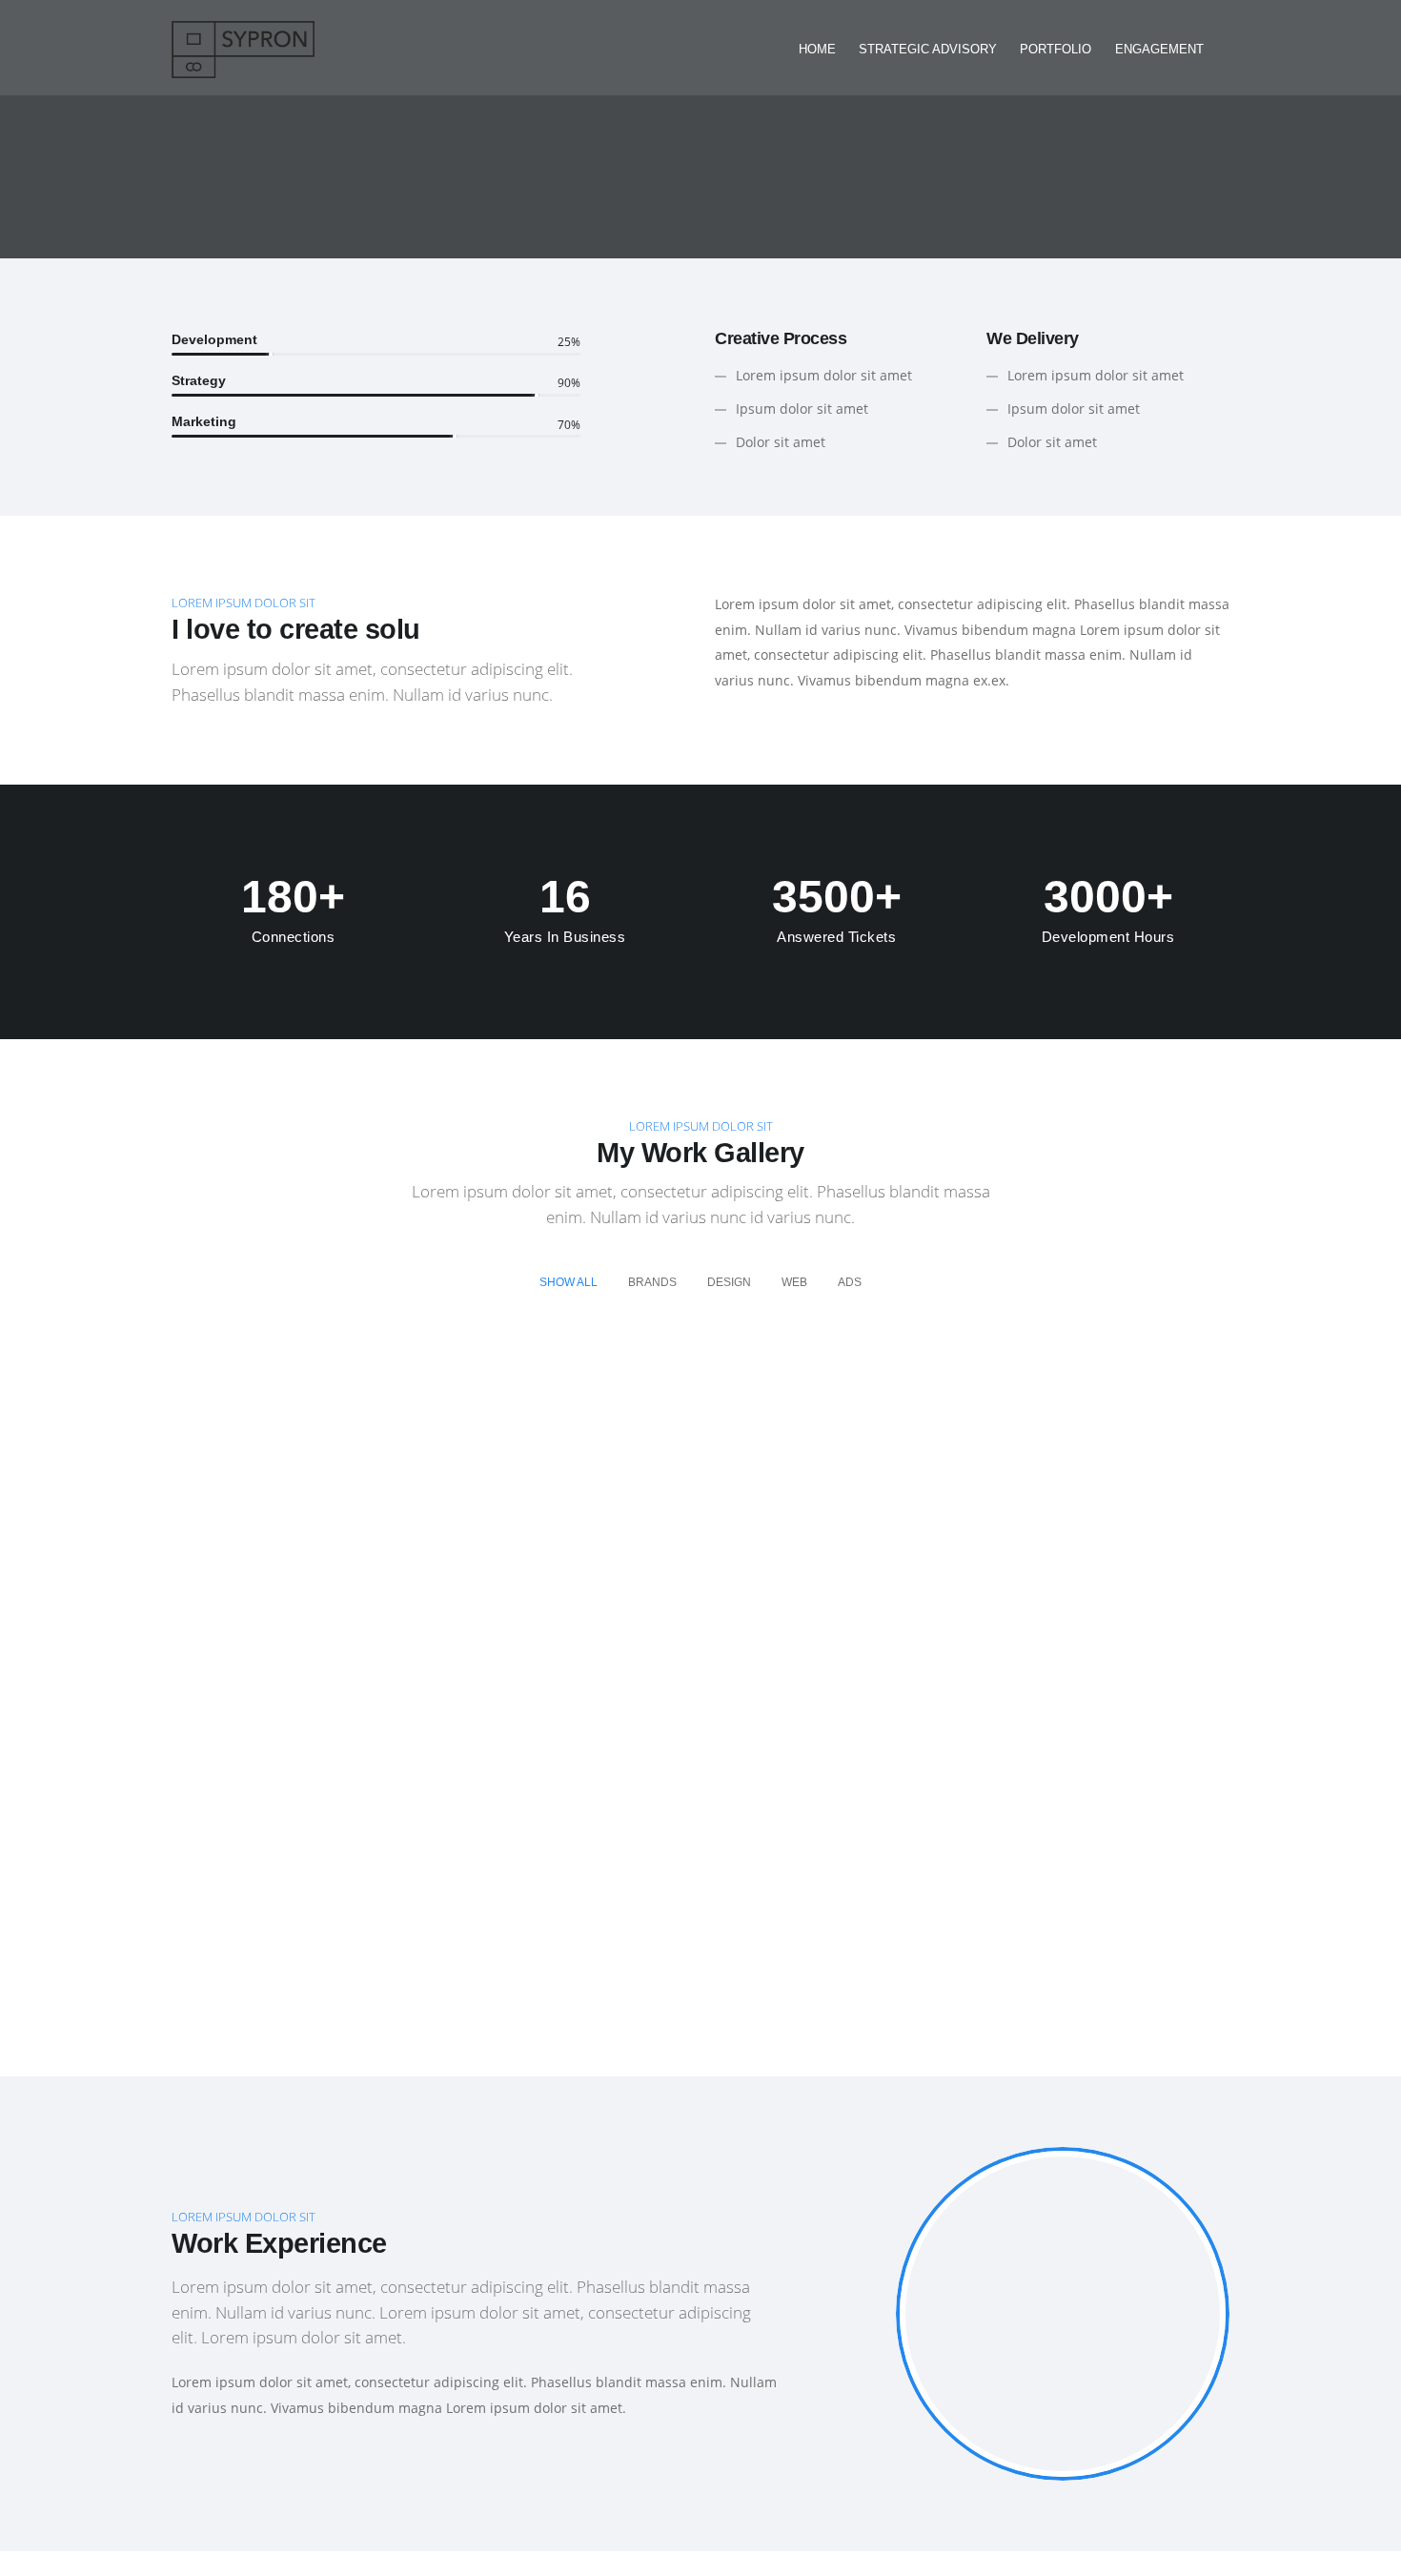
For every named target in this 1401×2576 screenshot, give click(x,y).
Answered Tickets (836, 937)
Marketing (204, 421)
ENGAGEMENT (1159, 49)
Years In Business (565, 937)
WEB (794, 1282)
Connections (294, 937)
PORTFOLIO (1056, 49)
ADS (850, 1282)
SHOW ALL (569, 1282)
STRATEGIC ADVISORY (928, 49)
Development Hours (1108, 937)
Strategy (199, 380)
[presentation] (872, 2311)
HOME (817, 49)
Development (214, 339)
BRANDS (652, 1282)
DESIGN (729, 1282)
